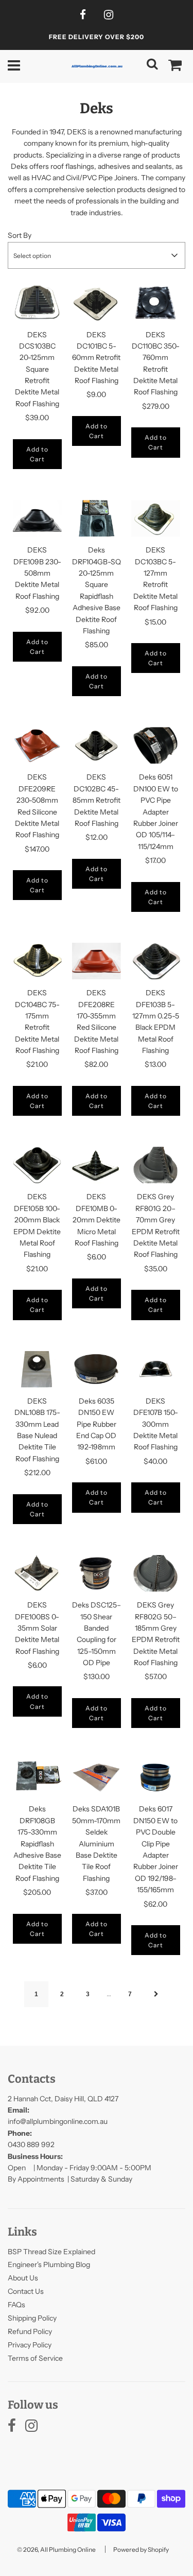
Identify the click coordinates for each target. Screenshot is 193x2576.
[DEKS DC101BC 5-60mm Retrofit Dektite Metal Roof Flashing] (97, 302)
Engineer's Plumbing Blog (49, 2264)
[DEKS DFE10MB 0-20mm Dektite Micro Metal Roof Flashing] (97, 1165)
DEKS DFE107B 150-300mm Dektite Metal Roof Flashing (156, 1424)
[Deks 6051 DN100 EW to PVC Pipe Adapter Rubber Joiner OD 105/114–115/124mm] (156, 745)
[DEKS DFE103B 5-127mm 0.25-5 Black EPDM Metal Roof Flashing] (156, 961)
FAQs (16, 2305)
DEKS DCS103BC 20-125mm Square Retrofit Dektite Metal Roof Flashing (37, 369)
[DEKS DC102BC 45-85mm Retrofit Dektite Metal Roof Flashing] (97, 745)
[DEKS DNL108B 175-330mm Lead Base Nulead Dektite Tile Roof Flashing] (37, 1369)
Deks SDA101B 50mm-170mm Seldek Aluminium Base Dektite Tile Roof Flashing (96, 1843)
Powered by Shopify (141, 2549)
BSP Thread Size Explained (51, 2252)
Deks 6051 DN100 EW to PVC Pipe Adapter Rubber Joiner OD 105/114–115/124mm (156, 811)
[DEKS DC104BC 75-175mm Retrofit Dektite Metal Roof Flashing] (37, 961)
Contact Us (26, 2291)
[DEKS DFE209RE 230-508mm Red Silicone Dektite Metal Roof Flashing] (37, 745)
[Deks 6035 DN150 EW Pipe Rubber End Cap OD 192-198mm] (97, 1369)
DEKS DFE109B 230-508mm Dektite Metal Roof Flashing (37, 573)
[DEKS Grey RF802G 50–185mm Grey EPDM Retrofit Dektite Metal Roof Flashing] (156, 1573)
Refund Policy (30, 2331)
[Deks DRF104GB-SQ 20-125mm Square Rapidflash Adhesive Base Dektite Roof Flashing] (97, 518)
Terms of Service (35, 2358)
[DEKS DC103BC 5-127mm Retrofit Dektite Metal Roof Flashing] (156, 518)
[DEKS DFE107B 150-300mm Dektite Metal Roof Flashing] (156, 1369)
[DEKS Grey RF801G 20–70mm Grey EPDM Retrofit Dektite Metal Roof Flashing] (156, 1165)
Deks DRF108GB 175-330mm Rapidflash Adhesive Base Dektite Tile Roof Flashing (37, 1843)
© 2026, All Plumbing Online (56, 2549)
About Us (23, 2278)
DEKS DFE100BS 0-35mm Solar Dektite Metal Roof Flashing (37, 1628)
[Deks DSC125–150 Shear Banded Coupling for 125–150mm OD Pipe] (97, 1573)
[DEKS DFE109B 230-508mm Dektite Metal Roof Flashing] (37, 518)
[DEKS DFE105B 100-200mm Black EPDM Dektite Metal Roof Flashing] (37, 1165)
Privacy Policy (30, 2345)
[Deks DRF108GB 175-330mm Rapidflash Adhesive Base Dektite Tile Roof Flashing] (37, 1777)
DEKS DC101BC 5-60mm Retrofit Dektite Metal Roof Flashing (96, 358)
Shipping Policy (32, 2318)
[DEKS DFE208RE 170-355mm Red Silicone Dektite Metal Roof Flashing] (97, 961)
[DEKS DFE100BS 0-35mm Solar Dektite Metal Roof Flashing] (37, 1573)
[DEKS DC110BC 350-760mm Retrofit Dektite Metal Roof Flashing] (156, 302)
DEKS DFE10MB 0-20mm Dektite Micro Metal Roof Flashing (97, 1220)
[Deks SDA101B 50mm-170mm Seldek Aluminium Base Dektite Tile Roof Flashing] (97, 1777)
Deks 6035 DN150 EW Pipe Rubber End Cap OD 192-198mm (96, 1424)
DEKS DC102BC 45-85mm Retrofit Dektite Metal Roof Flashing (97, 800)
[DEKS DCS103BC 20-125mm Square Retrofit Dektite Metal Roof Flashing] (37, 302)
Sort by (20, 235)
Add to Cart (37, 454)
